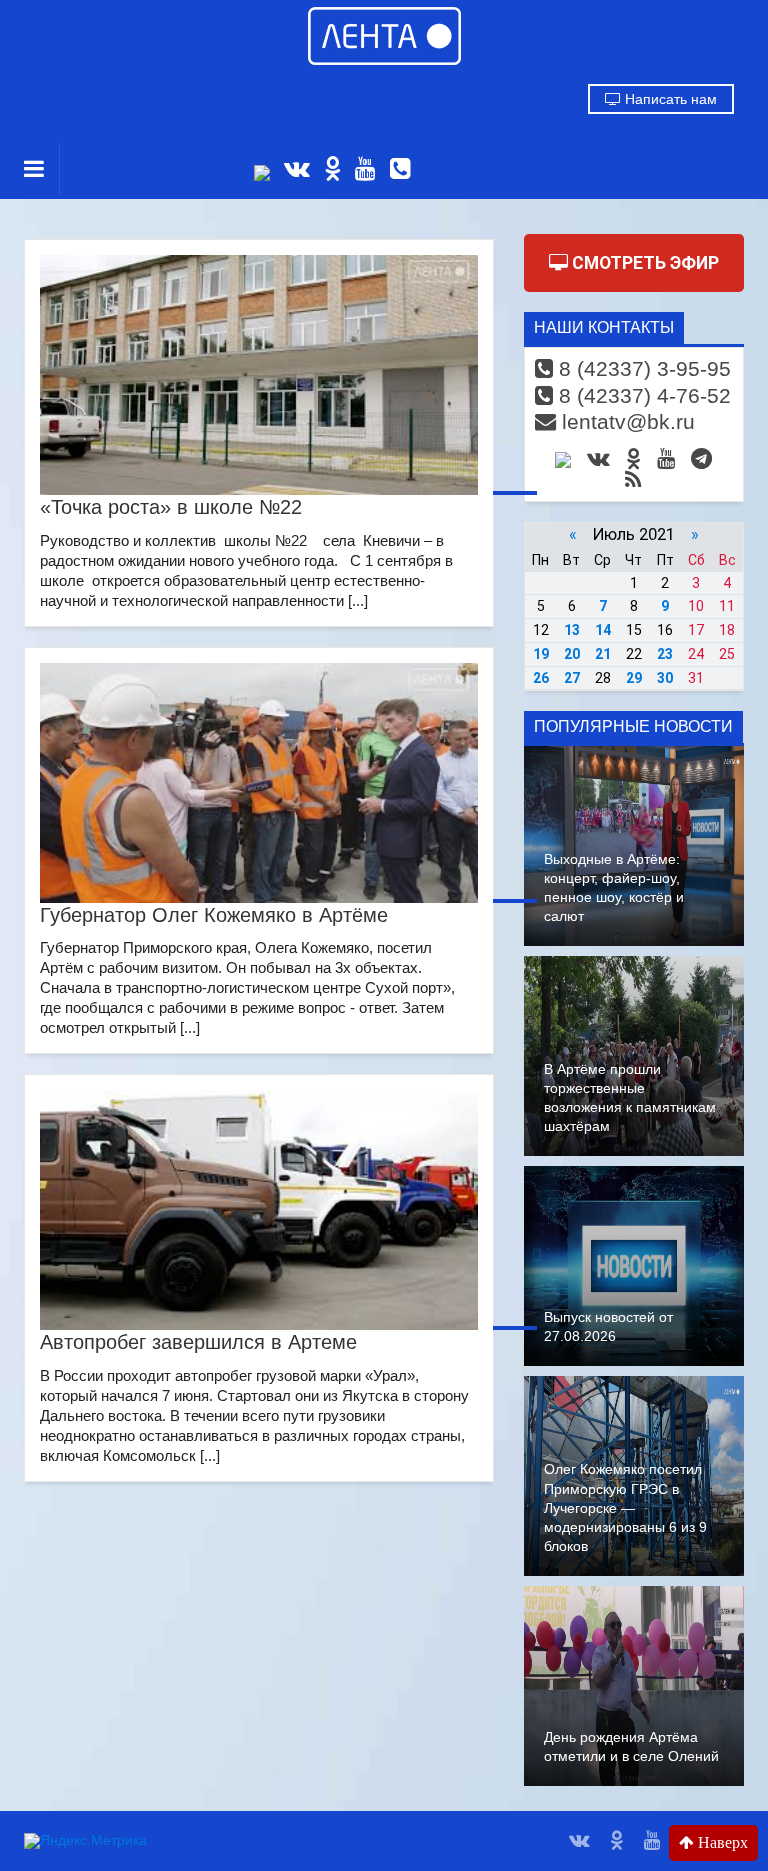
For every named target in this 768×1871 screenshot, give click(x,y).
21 (603, 654)
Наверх (721, 1842)
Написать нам (669, 99)
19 (541, 654)
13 (572, 630)
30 (665, 678)
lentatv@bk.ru (625, 421)
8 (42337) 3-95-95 (642, 368)
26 (541, 678)
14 (603, 630)
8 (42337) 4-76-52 (642, 395)
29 (634, 678)
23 (665, 654)
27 (572, 678)
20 (572, 654)
